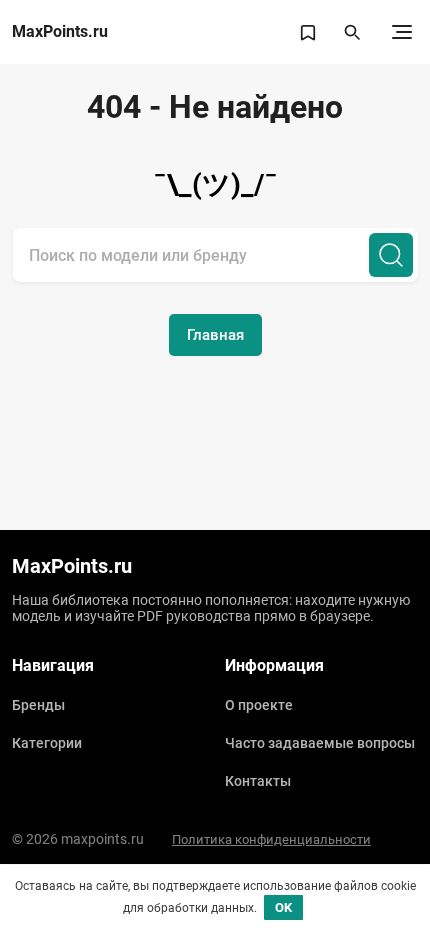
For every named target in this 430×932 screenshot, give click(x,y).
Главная (215, 335)
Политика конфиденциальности (271, 839)
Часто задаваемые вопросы (320, 743)
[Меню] (402, 32)
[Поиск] (391, 255)
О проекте (259, 705)
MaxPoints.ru (60, 32)
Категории (47, 743)
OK (283, 907)
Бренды (38, 705)
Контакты (258, 781)
